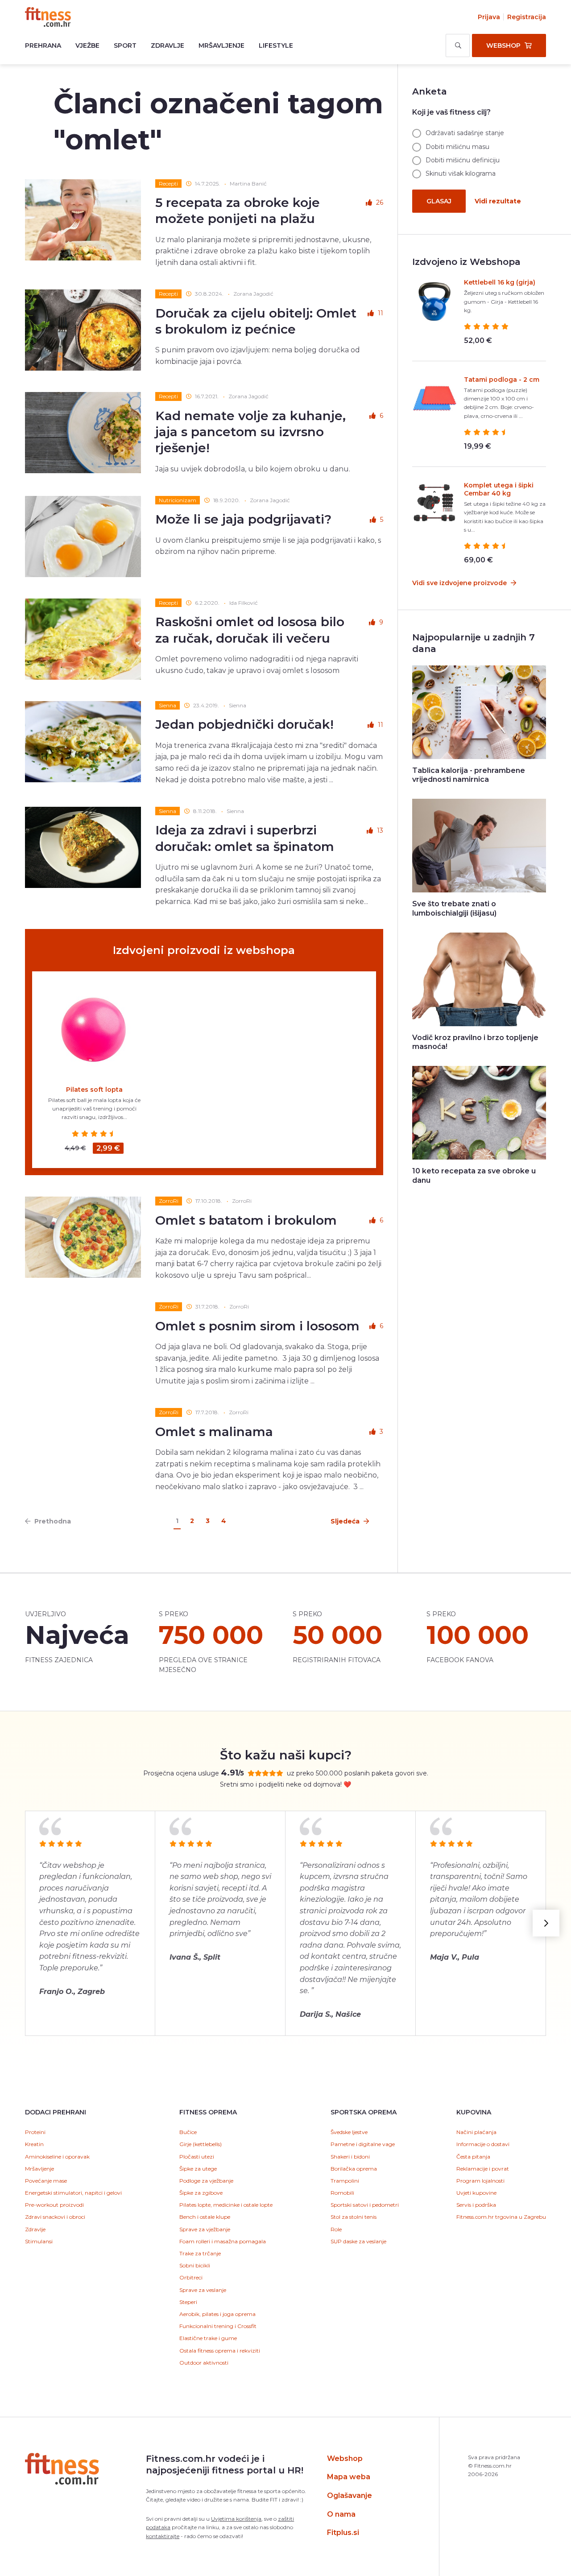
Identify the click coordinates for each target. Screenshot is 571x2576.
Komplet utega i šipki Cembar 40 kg (499, 489)
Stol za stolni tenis (354, 2217)
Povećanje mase (46, 2181)
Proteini (35, 2132)
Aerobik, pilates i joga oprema (217, 2314)
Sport (125, 45)
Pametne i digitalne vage (363, 2144)
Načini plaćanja (476, 2132)
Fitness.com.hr (48, 17)
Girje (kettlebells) (201, 2144)
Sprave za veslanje (203, 2290)
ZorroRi (169, 1201)
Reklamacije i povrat (483, 2169)
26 (380, 202)
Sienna (168, 705)
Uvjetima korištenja (236, 2519)
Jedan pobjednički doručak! (244, 724)
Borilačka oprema (354, 2169)
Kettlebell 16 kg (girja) (500, 282)
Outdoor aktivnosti (204, 2363)
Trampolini (345, 2181)
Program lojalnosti (480, 2181)
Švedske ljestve (349, 2132)
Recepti (168, 184)
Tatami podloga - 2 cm (502, 380)
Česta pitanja (473, 2157)
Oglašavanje (350, 2495)
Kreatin (34, 2144)
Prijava (489, 17)
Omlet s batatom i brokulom (246, 1220)
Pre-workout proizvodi (54, 2205)
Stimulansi (39, 2241)
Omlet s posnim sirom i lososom (257, 1326)
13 (380, 830)
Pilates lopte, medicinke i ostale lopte (226, 2205)
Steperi (188, 2302)
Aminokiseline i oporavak (57, 2157)
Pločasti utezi (197, 2157)
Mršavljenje (221, 45)
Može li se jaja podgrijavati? (243, 519)
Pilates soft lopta (94, 1090)
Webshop (345, 2458)
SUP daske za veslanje (358, 2241)
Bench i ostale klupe (205, 2217)
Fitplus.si (343, 2533)
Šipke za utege (198, 2169)
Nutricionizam (178, 500)
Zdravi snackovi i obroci (55, 2217)
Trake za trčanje (200, 2253)
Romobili (342, 2193)
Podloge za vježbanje (206, 2181)
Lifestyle (276, 45)
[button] (546, 1923)
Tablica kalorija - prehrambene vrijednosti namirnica (469, 775)
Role (336, 2229)
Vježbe (87, 45)
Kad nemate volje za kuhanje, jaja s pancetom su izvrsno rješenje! (250, 432)
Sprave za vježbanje (205, 2229)
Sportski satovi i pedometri (365, 2205)
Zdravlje (168, 45)
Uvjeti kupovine (476, 2193)
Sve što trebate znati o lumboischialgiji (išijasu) (454, 908)
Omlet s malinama (214, 1432)
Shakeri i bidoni (350, 2157)
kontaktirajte (163, 2536)
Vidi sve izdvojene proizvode (460, 583)
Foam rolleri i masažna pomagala (223, 2241)
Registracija (527, 17)
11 (381, 313)
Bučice (188, 2132)
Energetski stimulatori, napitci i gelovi (73, 2193)
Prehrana (43, 45)
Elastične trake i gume (208, 2338)
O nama (341, 2514)
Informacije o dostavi (483, 2144)
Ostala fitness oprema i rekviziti (220, 2351)
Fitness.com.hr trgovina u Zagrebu (501, 2217)
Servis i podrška (476, 2205)
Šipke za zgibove (201, 2193)
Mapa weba (349, 2477)
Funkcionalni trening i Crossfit (218, 2326)
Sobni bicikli (195, 2265)
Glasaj (439, 201)
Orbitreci (191, 2277)
